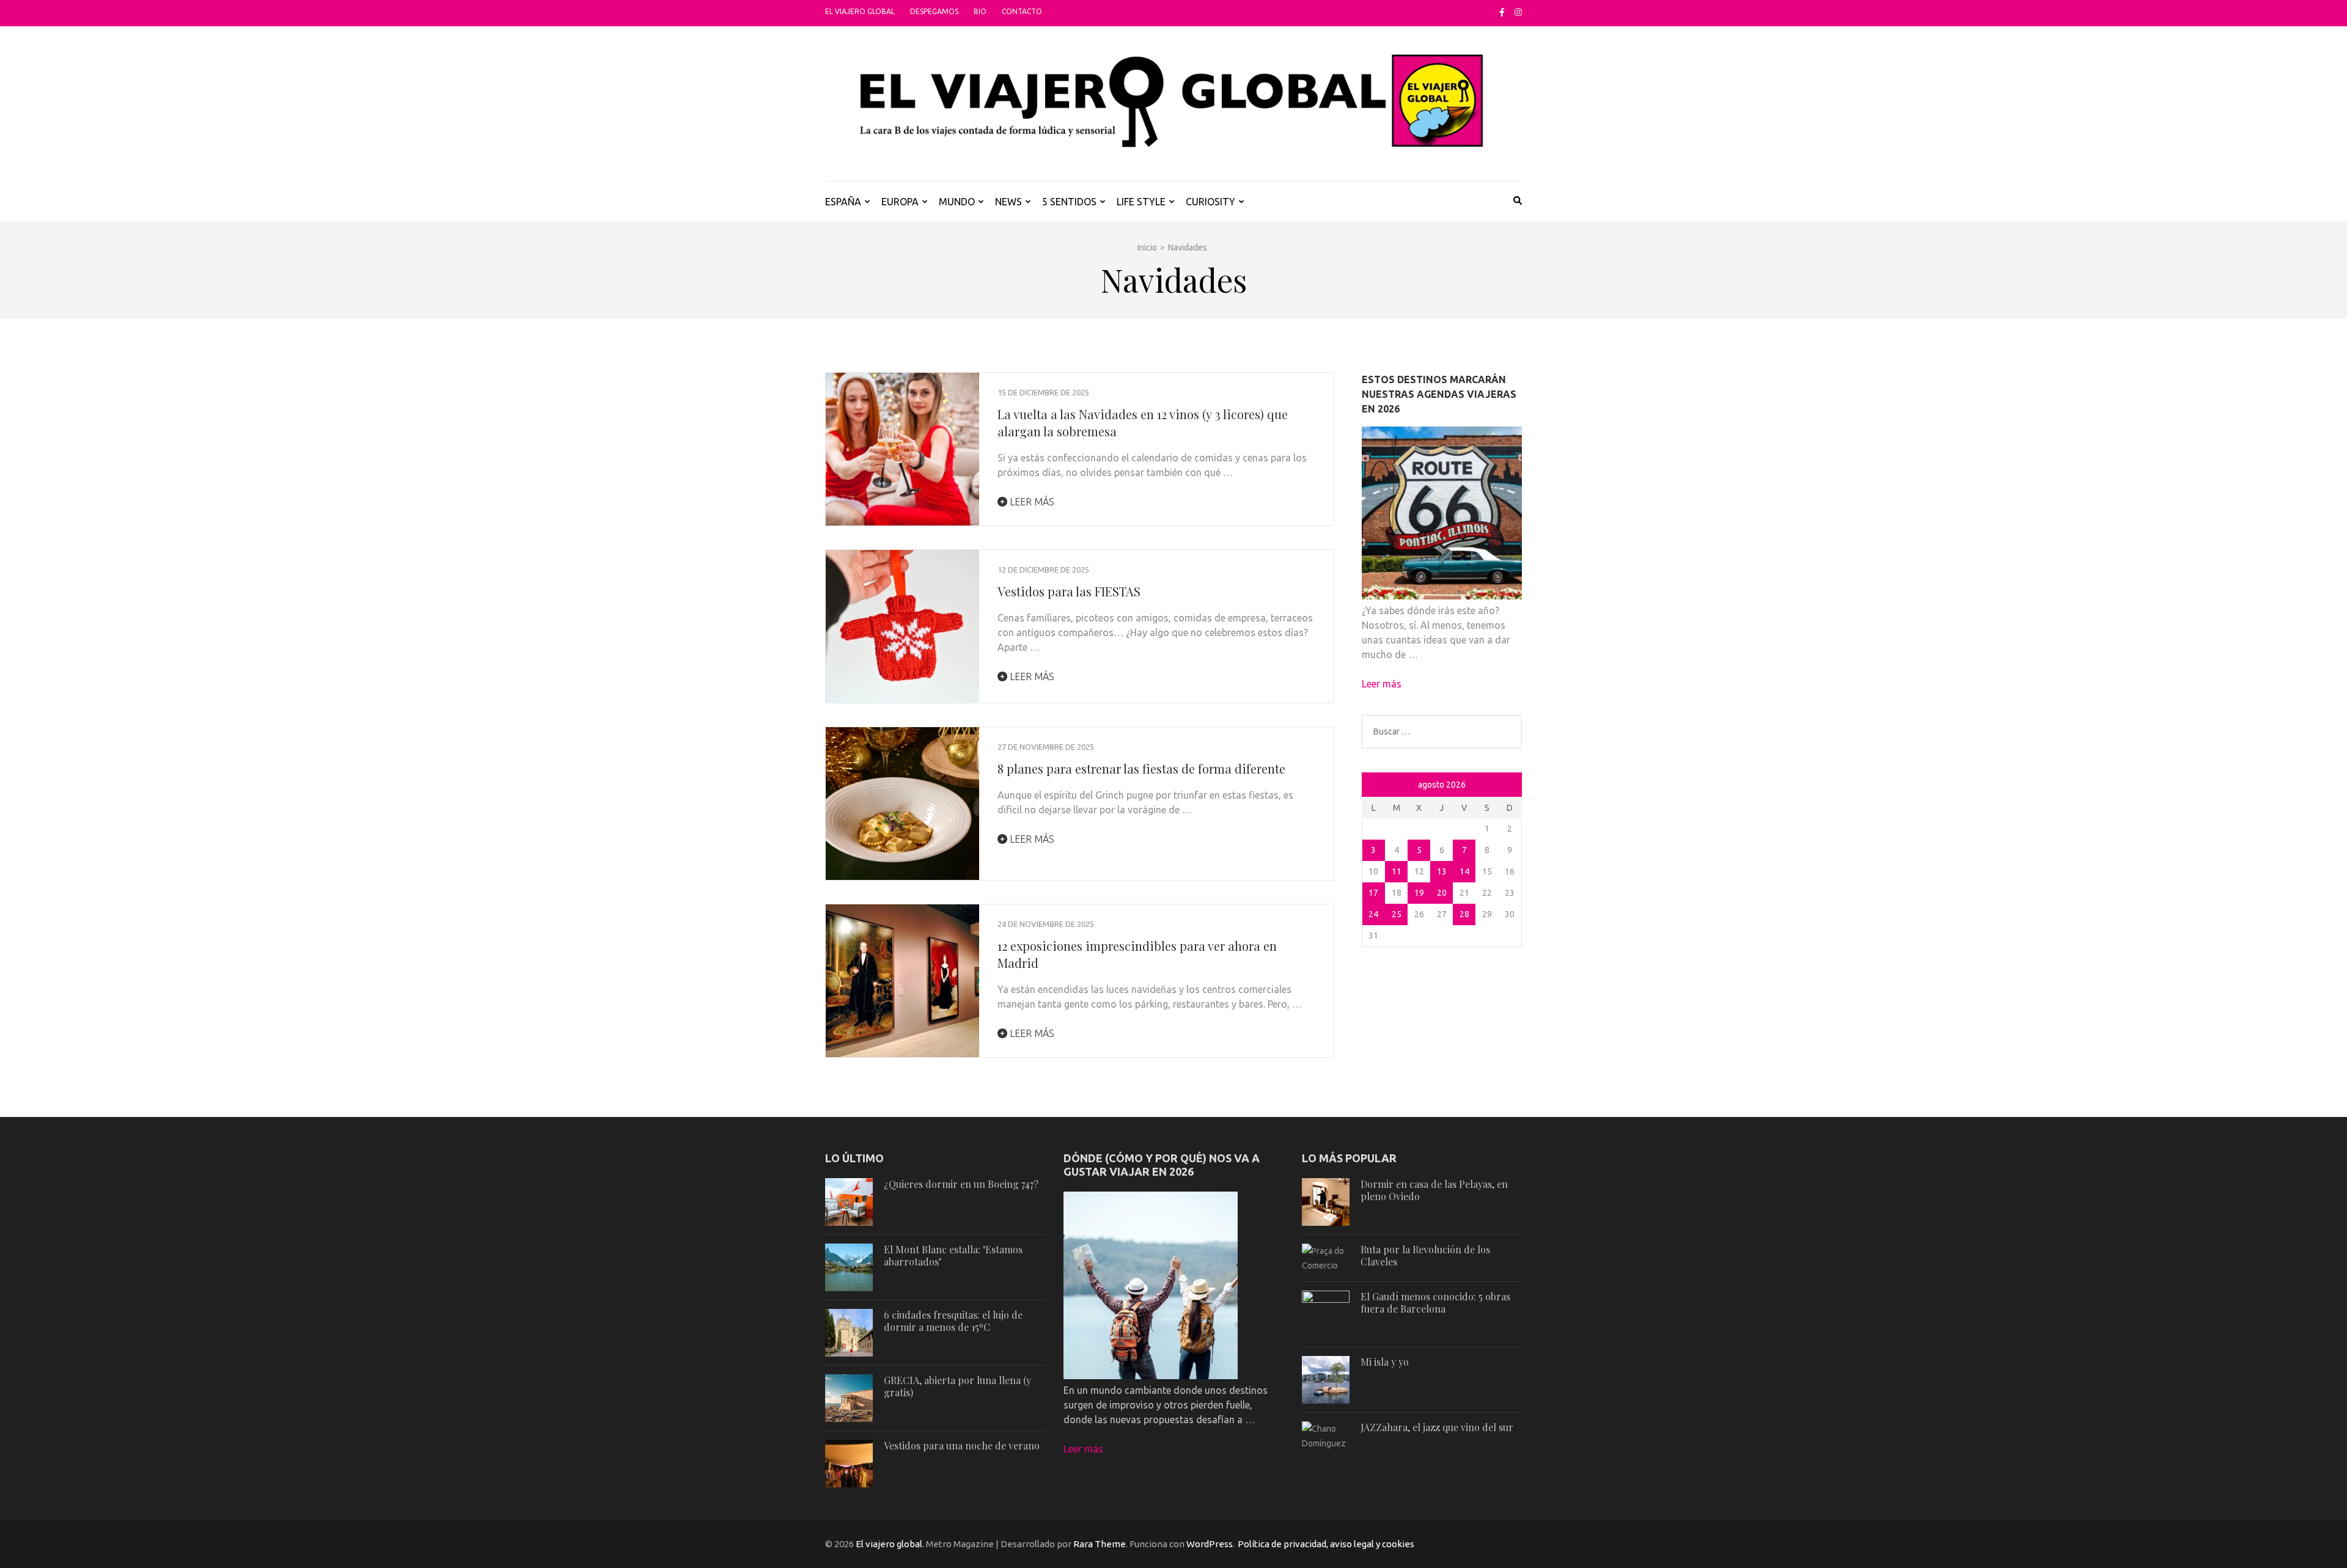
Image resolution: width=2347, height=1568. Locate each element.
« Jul (1373, 786)
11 (1397, 871)
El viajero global (860, 11)
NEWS (1008, 202)
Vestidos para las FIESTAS (1069, 591)
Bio (980, 11)
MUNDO (957, 202)
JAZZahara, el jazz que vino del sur (1437, 1427)
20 (1442, 893)
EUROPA (900, 202)
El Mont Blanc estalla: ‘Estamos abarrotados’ (953, 1255)
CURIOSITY (1210, 202)
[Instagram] (1518, 12)
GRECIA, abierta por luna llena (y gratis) (957, 1386)
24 (1373, 914)
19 (1419, 893)
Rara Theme (1100, 1544)
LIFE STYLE (1141, 202)
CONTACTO (1022, 11)
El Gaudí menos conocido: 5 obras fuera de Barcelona (1435, 1302)
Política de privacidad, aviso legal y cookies (1326, 1544)
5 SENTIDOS (1069, 202)
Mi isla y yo (1385, 1362)
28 (1464, 914)
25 (1397, 914)
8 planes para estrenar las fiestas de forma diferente (1141, 768)
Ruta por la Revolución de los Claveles (1425, 1255)
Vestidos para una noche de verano (962, 1445)
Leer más (1031, 502)
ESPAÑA (843, 202)
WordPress (1210, 1544)
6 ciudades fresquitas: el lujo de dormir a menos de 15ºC (953, 1321)
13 (1442, 871)
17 (1373, 893)
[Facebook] (1502, 12)
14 (1464, 871)
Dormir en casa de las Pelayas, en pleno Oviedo (1434, 1190)
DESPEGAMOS (934, 11)
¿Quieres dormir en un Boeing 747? (961, 1184)
